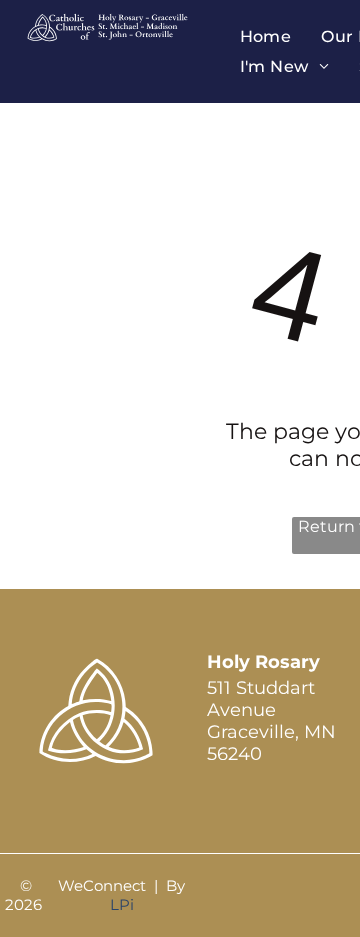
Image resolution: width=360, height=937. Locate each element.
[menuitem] (266, 36)
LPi (122, 904)
